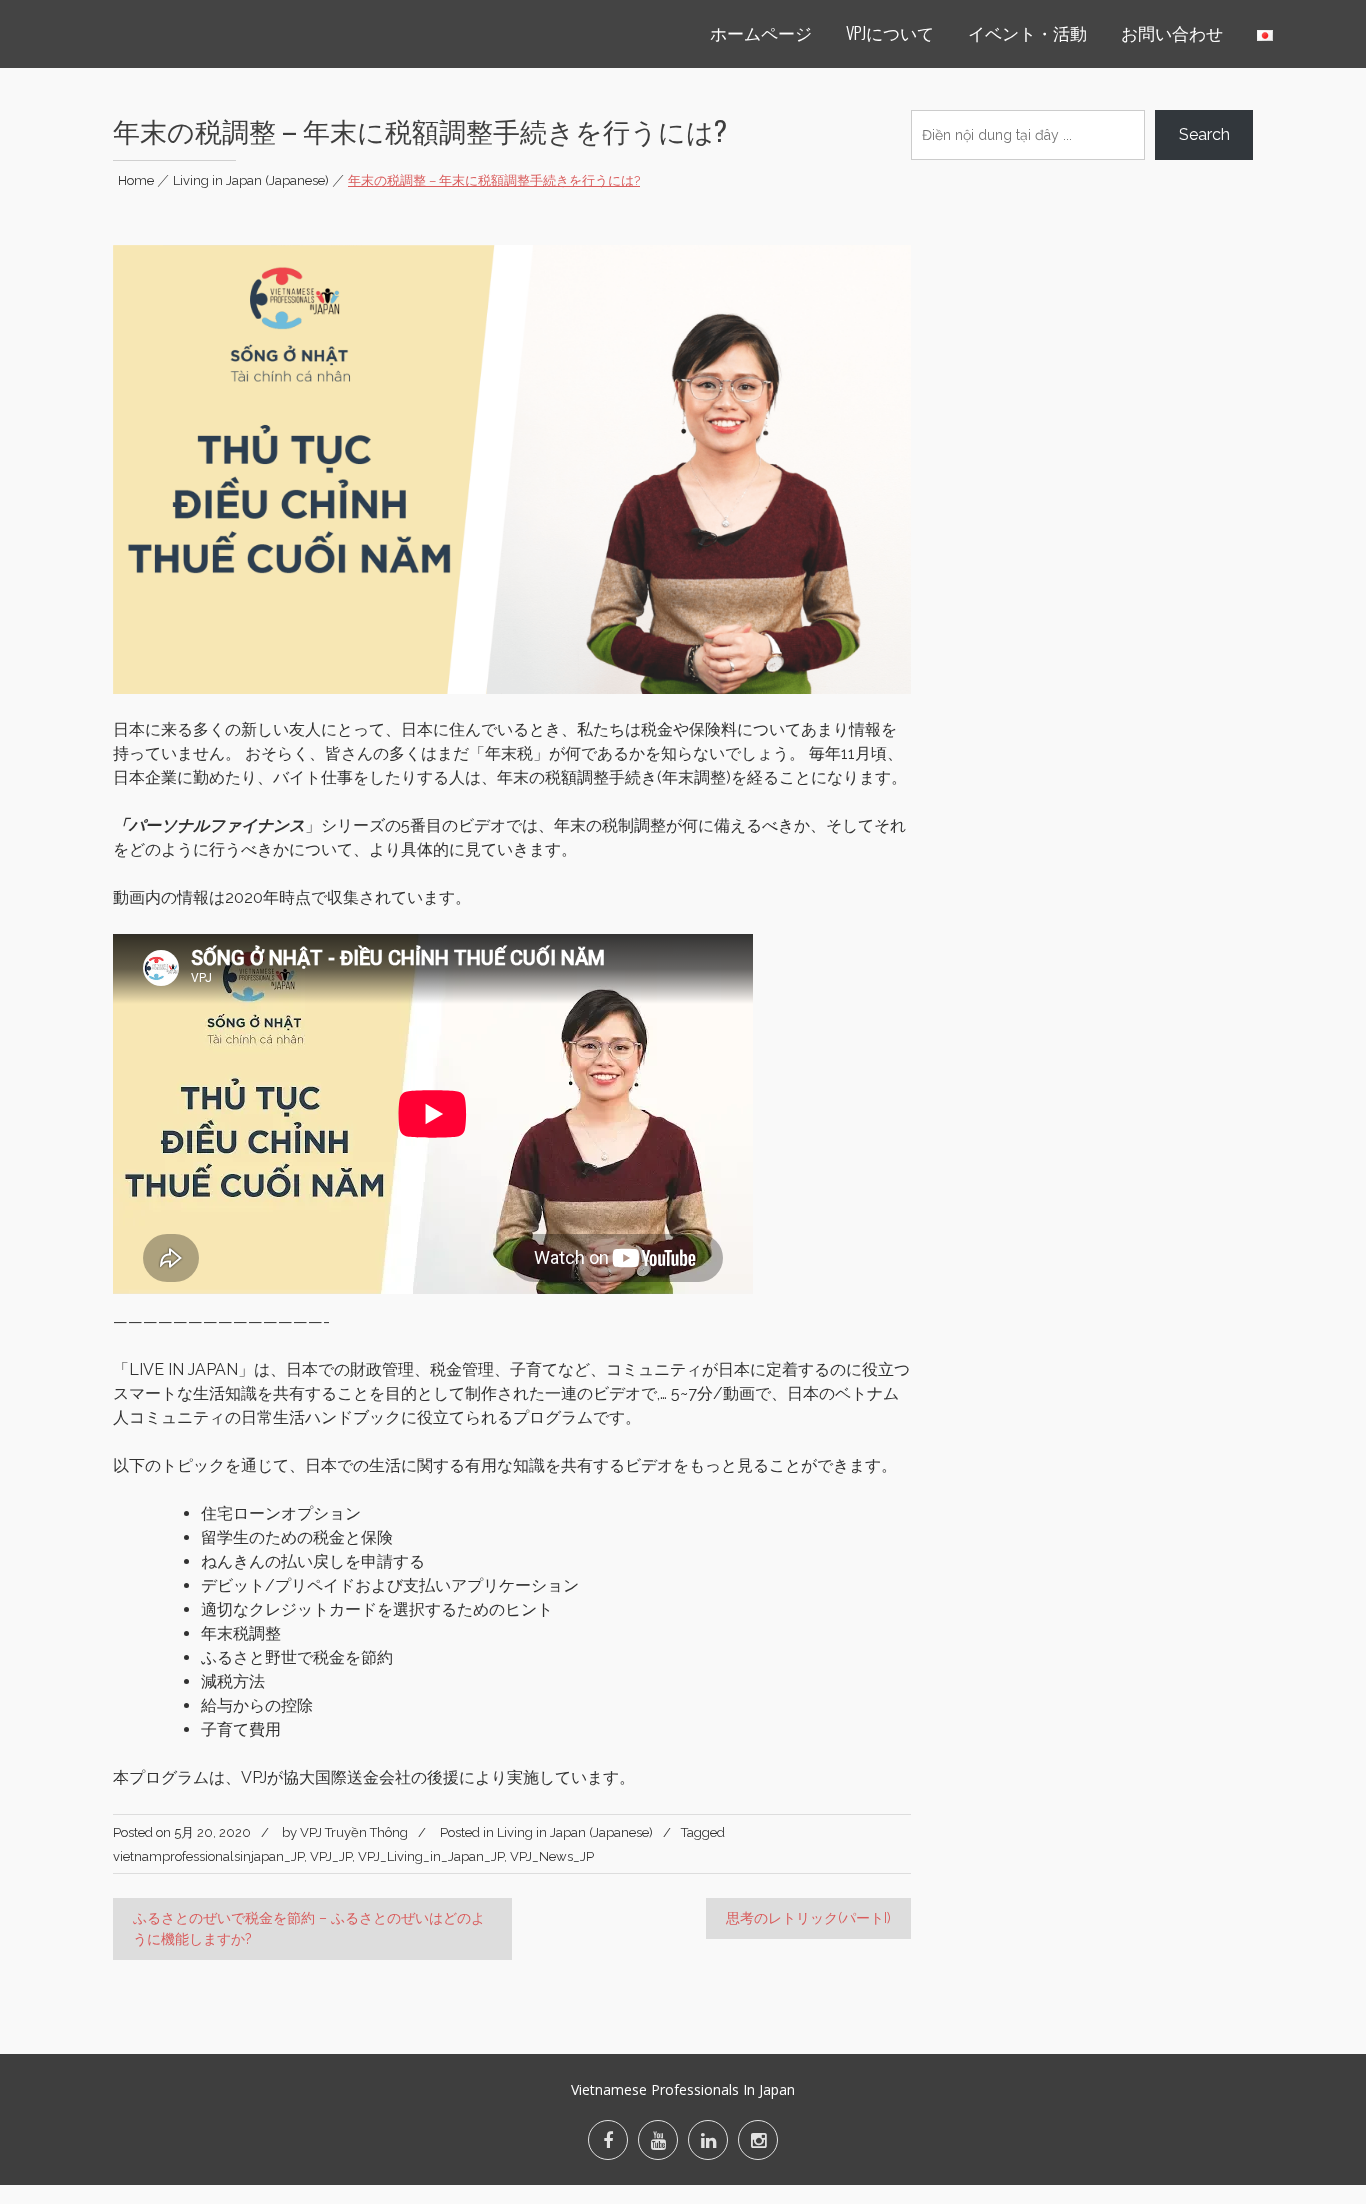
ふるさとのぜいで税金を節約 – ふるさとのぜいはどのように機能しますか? (309, 1928)
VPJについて (890, 32)
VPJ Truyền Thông (354, 1832)
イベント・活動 (1027, 32)
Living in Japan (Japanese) (251, 180)
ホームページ (761, 32)
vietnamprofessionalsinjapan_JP (208, 1856)
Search (1204, 134)
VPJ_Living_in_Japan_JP (431, 1856)
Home (136, 180)
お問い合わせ (1172, 32)
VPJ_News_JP (552, 1856)
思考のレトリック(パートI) (808, 1918)
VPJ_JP (331, 1856)
